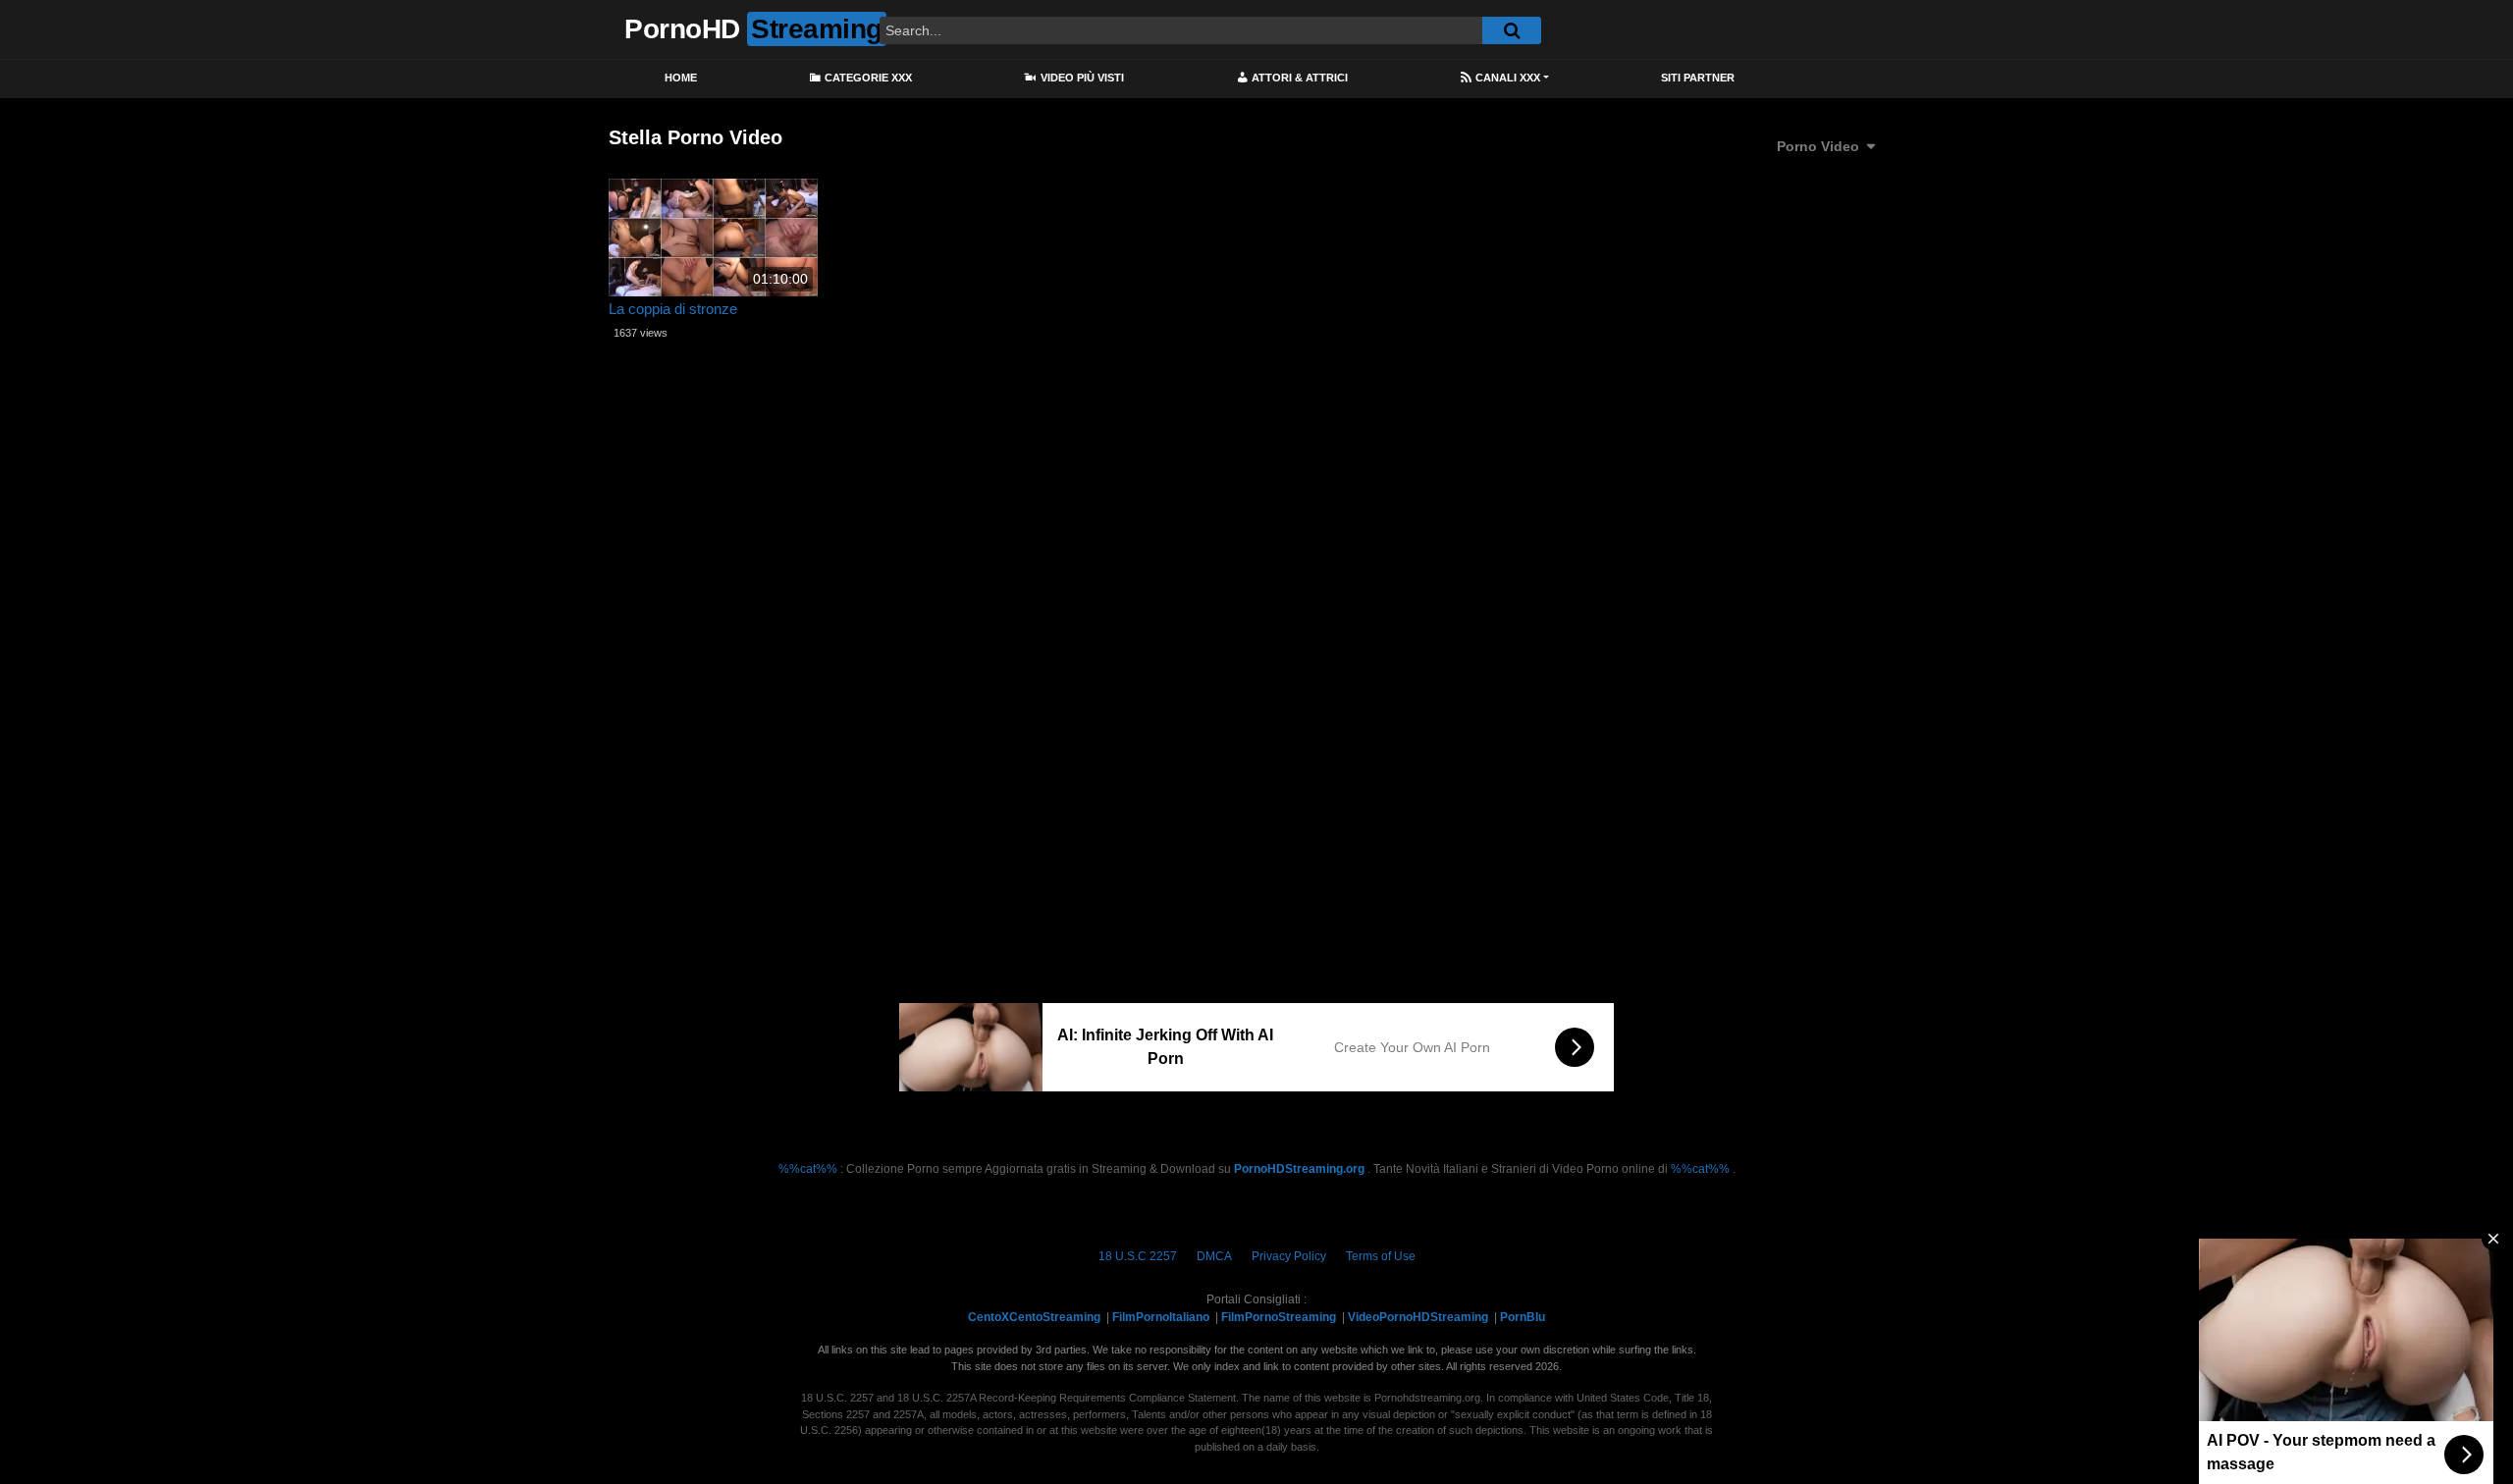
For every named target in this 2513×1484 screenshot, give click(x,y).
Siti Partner (1698, 78)
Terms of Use (1381, 1256)
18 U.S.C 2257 (1138, 1256)
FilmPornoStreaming (1279, 1317)
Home (681, 78)
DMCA (1214, 1256)
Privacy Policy (1289, 1256)
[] (1512, 30)
